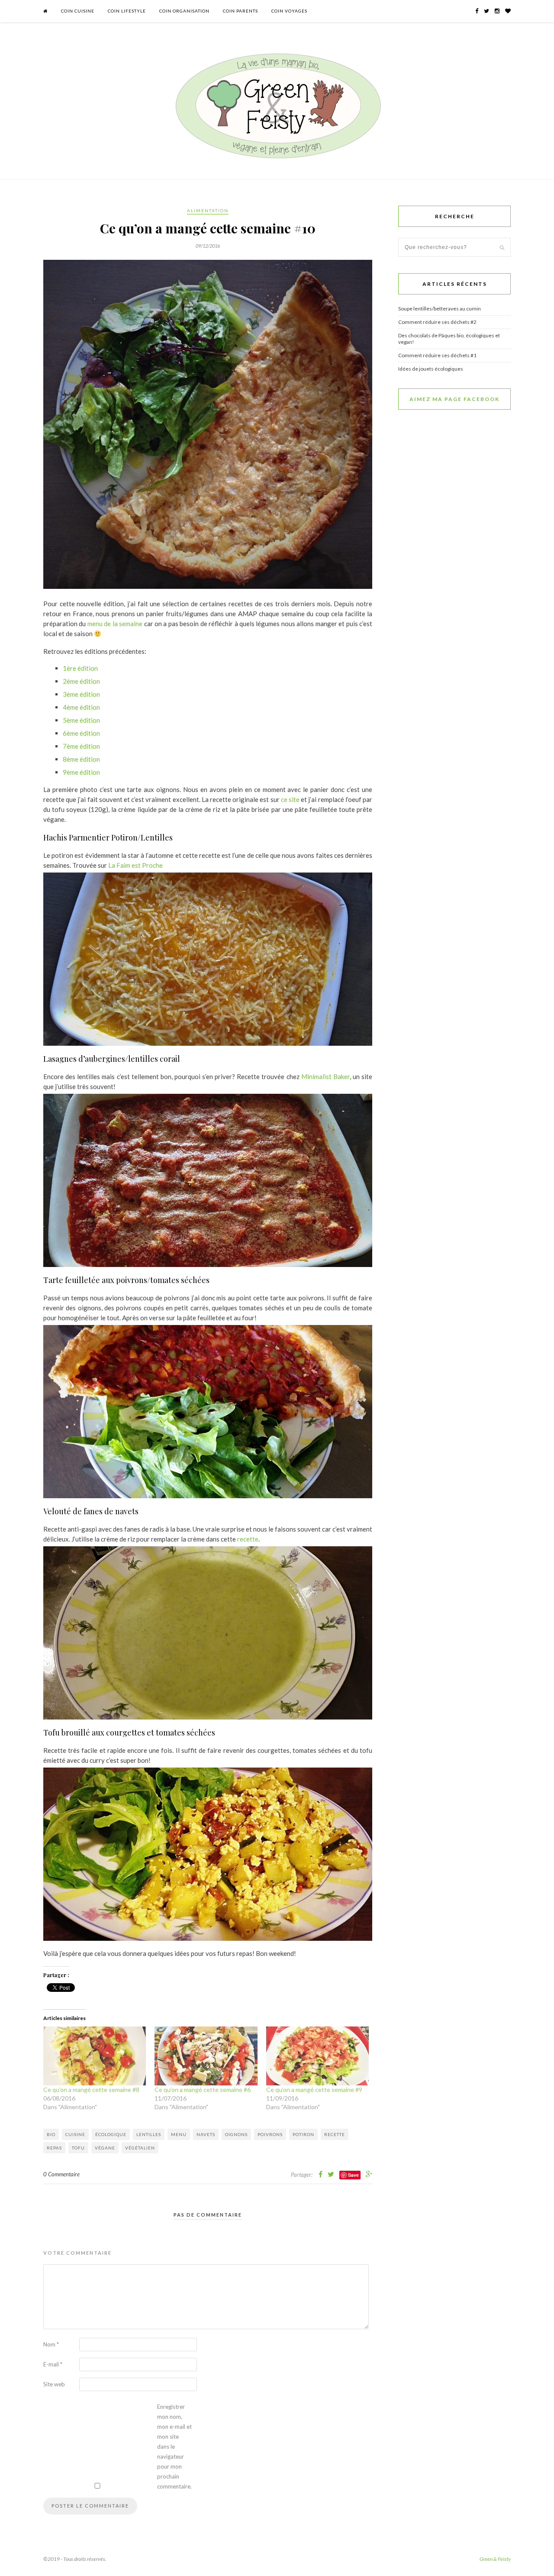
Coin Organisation (184, 11)
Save (353, 2175)
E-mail (53, 2364)
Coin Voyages (289, 11)
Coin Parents (240, 11)
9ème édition (81, 772)
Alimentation (208, 210)
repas (54, 2148)
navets (206, 2134)
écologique (111, 2134)
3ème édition (81, 694)
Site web (54, 2384)
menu (179, 2134)
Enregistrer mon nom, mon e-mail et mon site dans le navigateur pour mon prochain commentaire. (174, 2447)
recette (248, 1539)
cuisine (75, 2134)
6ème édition (81, 733)
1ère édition (80, 668)
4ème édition (81, 707)
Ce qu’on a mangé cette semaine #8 (91, 2090)
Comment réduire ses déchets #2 (437, 322)
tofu (78, 2148)
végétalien (140, 2148)
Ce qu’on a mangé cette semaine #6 (203, 2090)
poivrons (270, 2134)
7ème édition (81, 746)
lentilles (149, 2134)
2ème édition (81, 681)
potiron (303, 2134)
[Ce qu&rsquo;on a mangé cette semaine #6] (206, 2056)
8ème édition (81, 759)
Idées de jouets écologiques (431, 369)
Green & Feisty (495, 2559)
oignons (236, 2134)
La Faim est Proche (135, 865)
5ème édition (81, 720)
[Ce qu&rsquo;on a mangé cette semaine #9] (317, 2056)
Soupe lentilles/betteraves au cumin (440, 309)
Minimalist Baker (325, 1076)
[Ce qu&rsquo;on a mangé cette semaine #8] (95, 2056)
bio (51, 2134)
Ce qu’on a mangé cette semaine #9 (314, 2090)
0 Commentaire (61, 2174)
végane (105, 2148)
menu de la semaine (115, 624)
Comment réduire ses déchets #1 (437, 355)
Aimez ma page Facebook (454, 399)
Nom (51, 2344)
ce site (290, 799)
